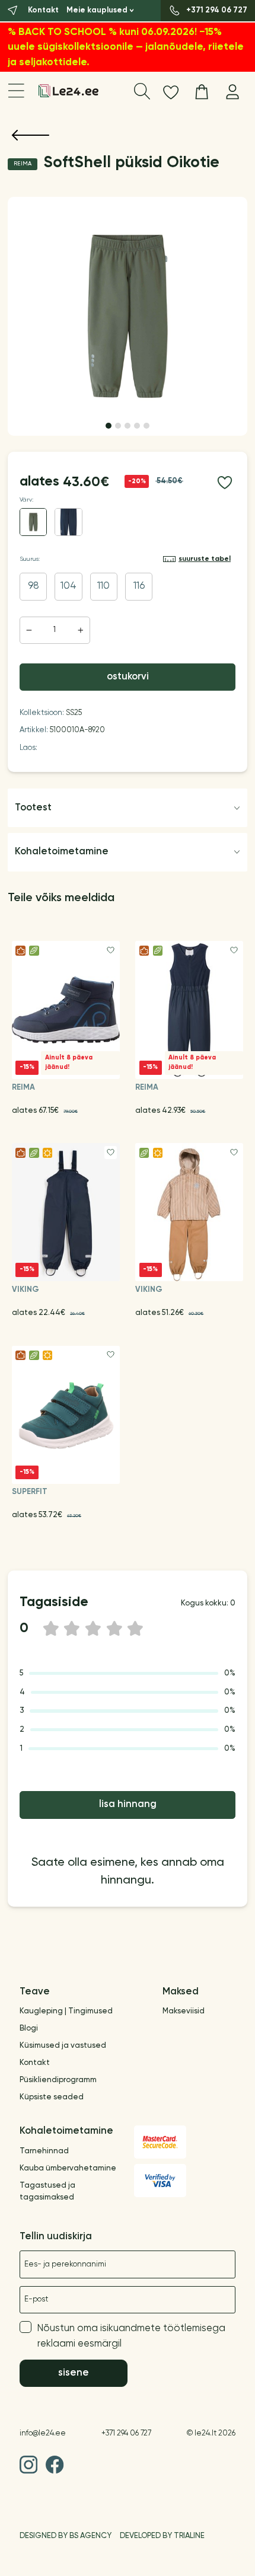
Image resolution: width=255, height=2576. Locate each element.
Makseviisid (184, 2011)
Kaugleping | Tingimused (66, 2011)
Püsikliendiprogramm (58, 2080)
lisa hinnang (128, 1804)
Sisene (74, 2373)
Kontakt (35, 2063)
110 (103, 586)
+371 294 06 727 (126, 2433)
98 (34, 586)
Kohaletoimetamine (62, 852)
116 (139, 586)
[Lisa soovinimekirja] (224, 482)
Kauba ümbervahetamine (68, 2168)
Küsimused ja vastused (63, 2046)
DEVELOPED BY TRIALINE (162, 2536)
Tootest (33, 808)
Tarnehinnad (44, 2151)
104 (68, 586)
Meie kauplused (97, 10)
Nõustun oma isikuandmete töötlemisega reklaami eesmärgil (131, 2336)
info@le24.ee (43, 2433)
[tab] (109, 426)
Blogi (29, 2028)
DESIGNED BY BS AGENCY (66, 2536)
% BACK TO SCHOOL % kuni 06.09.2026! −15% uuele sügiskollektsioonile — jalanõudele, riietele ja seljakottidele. (126, 47)
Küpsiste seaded (52, 2097)
